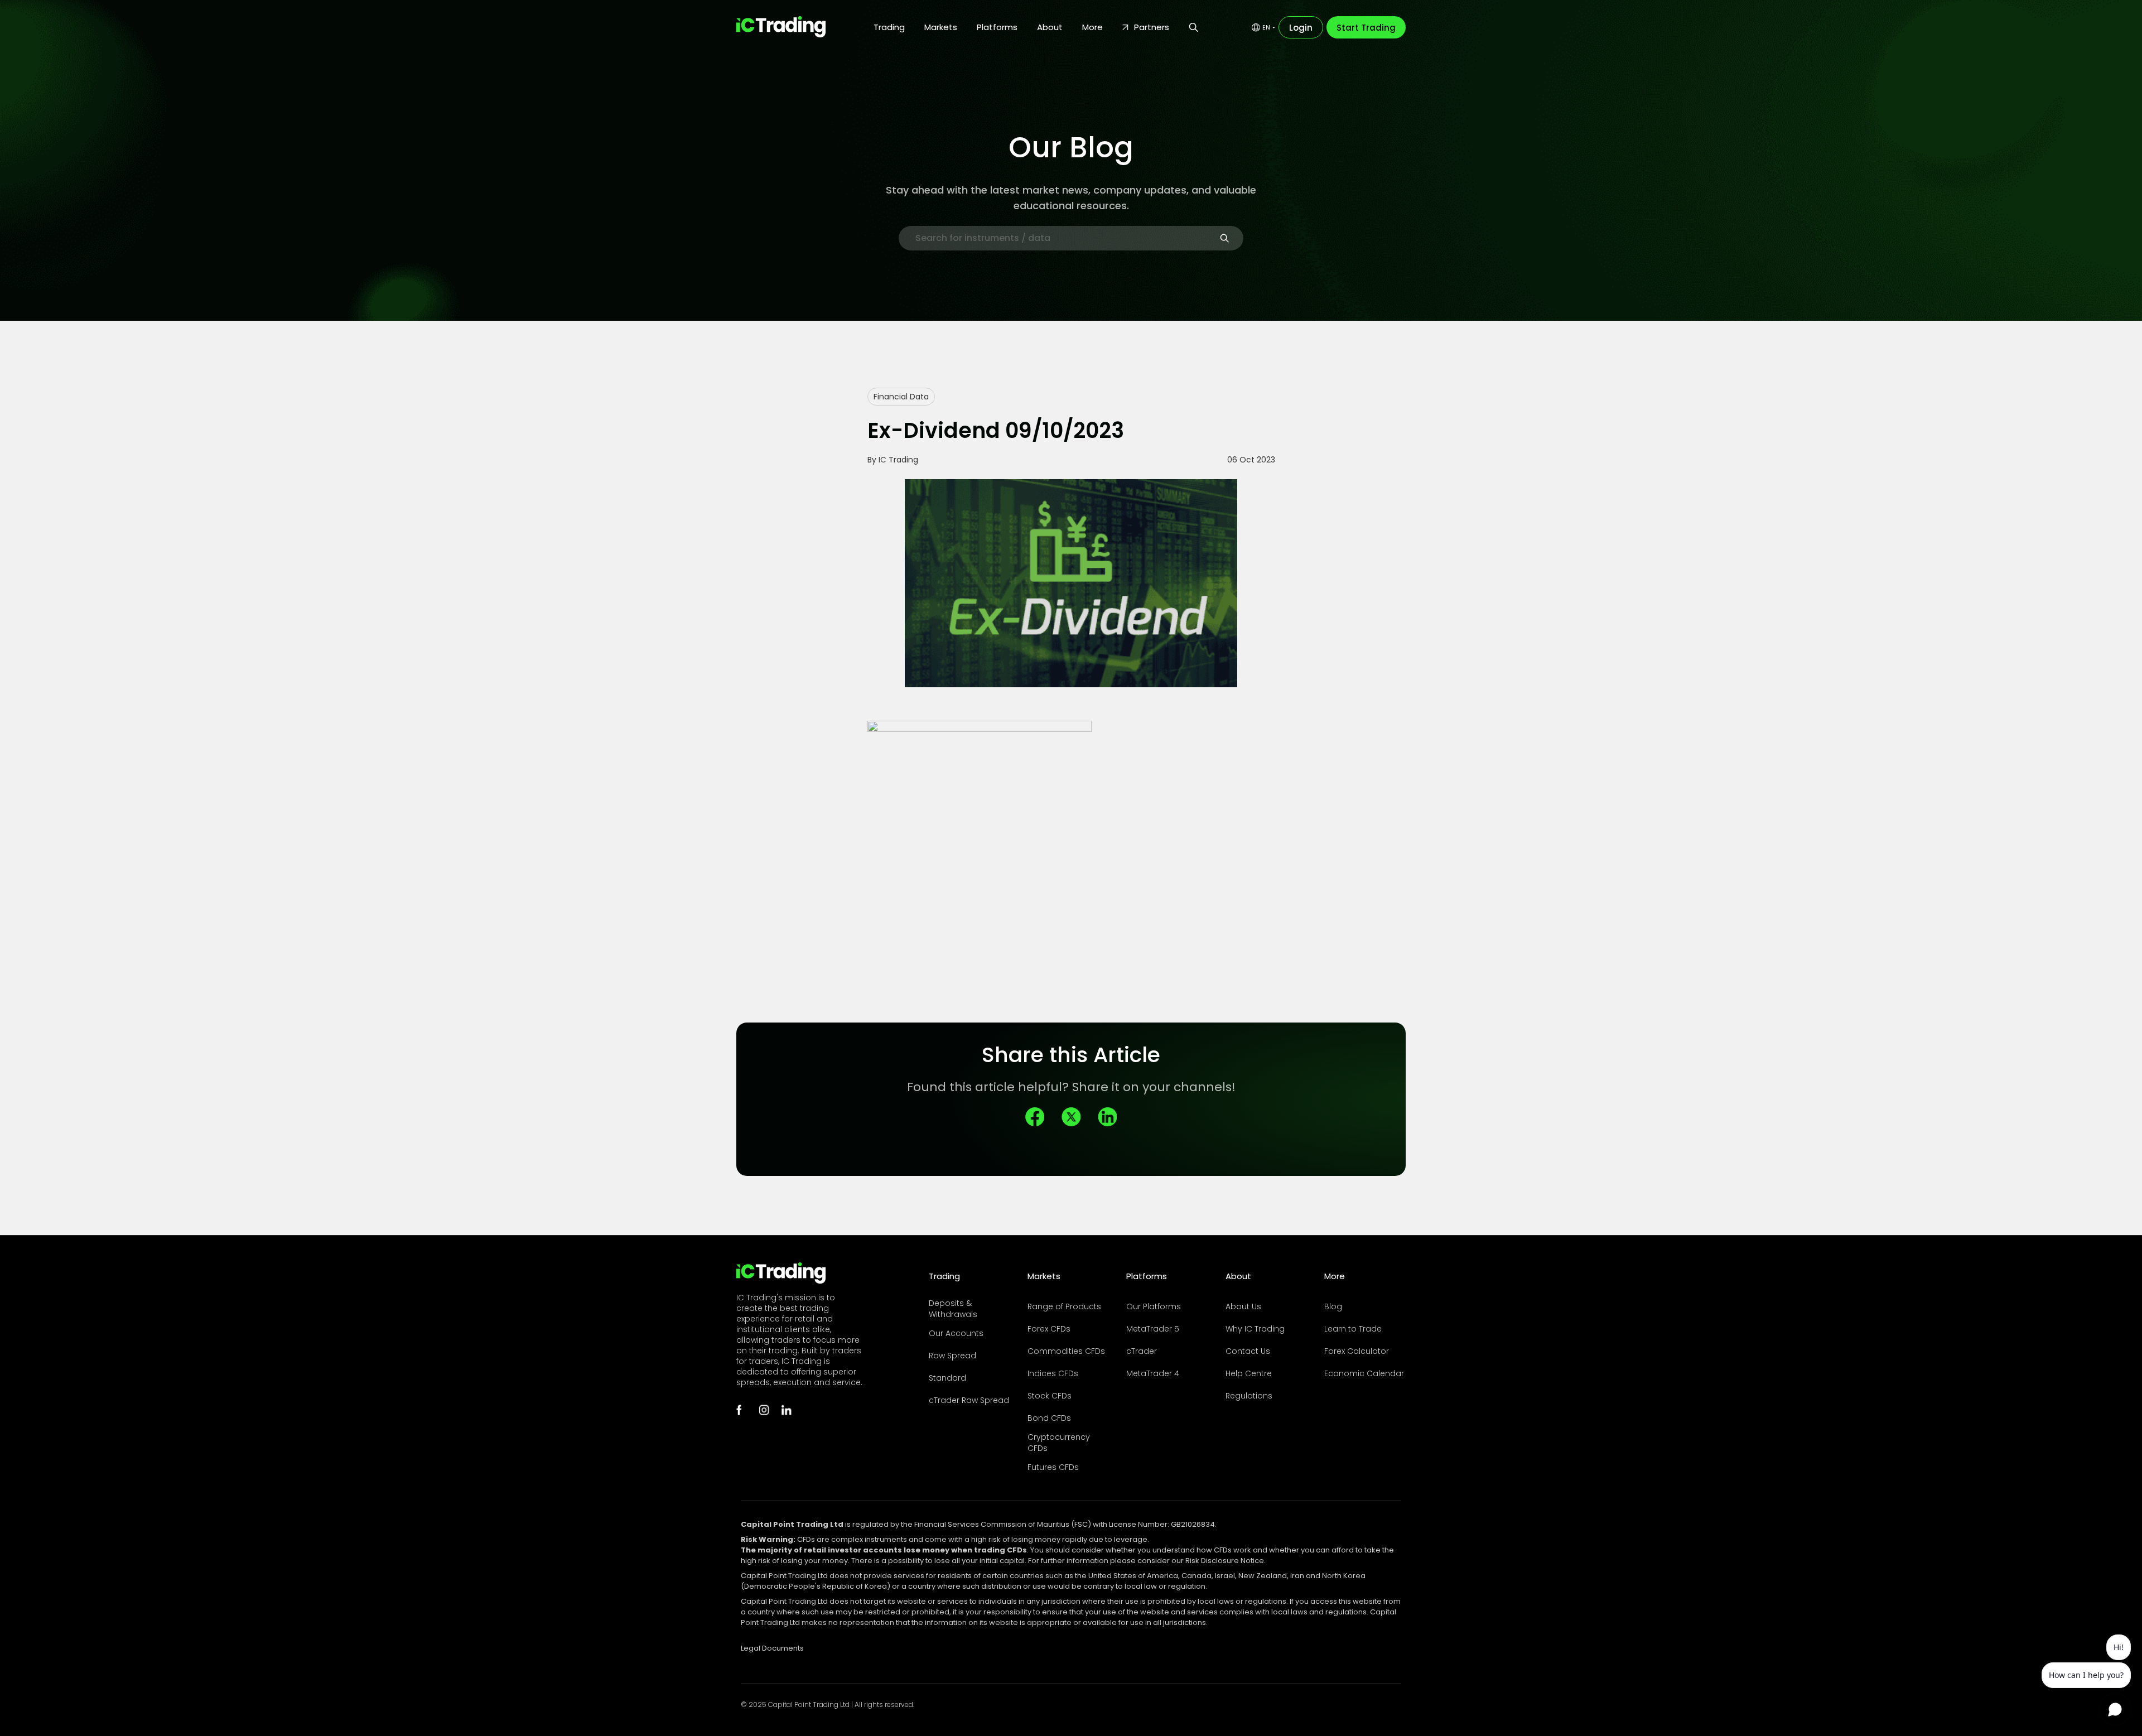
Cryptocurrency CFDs (1059, 1443)
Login (1301, 28)
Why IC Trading (1255, 1329)
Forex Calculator (1357, 1351)
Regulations (1249, 1396)
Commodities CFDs (1066, 1351)
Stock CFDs (1050, 1396)
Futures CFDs (1053, 1467)
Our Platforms (1154, 1306)
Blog (1333, 1306)
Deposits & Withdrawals (953, 1309)
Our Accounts (956, 1333)
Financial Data (901, 397)
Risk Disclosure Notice (1225, 1561)
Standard (947, 1378)
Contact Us (1248, 1351)
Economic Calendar (1364, 1373)
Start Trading (1366, 28)
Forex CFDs (1049, 1329)
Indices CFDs (1053, 1373)
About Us (1243, 1306)
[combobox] (1263, 27)
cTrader (1142, 1351)
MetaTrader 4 (1153, 1373)
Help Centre (1249, 1373)
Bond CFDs (1049, 1418)
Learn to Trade (1353, 1329)
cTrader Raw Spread (969, 1400)
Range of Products (1064, 1306)
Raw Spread (952, 1356)
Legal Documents (772, 1648)
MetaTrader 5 (1153, 1329)
